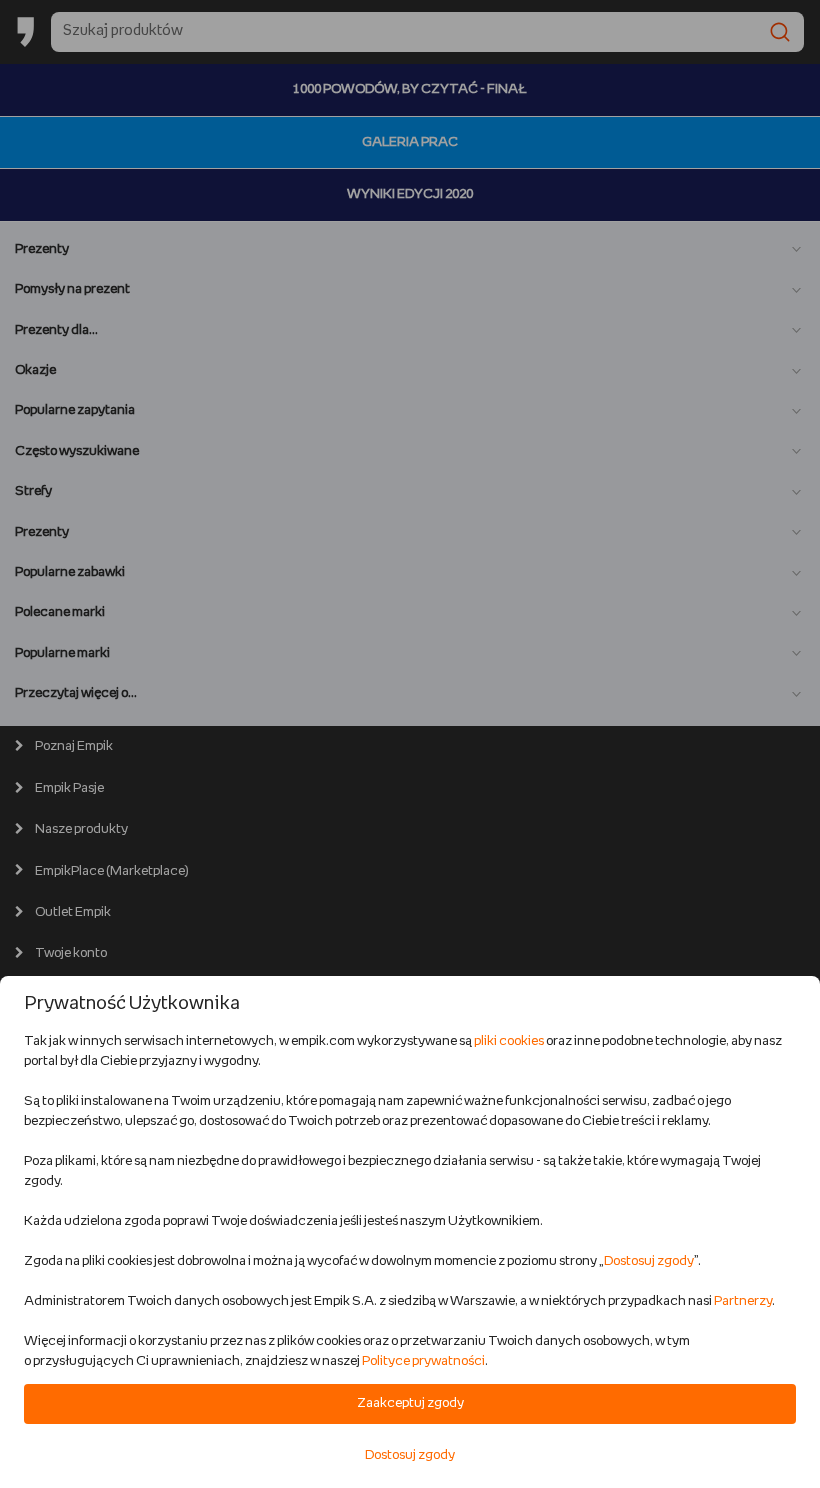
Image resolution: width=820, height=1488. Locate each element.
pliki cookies (509, 1041)
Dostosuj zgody (649, 1261)
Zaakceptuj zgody (410, 1403)
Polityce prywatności (423, 1361)
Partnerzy (743, 1301)
